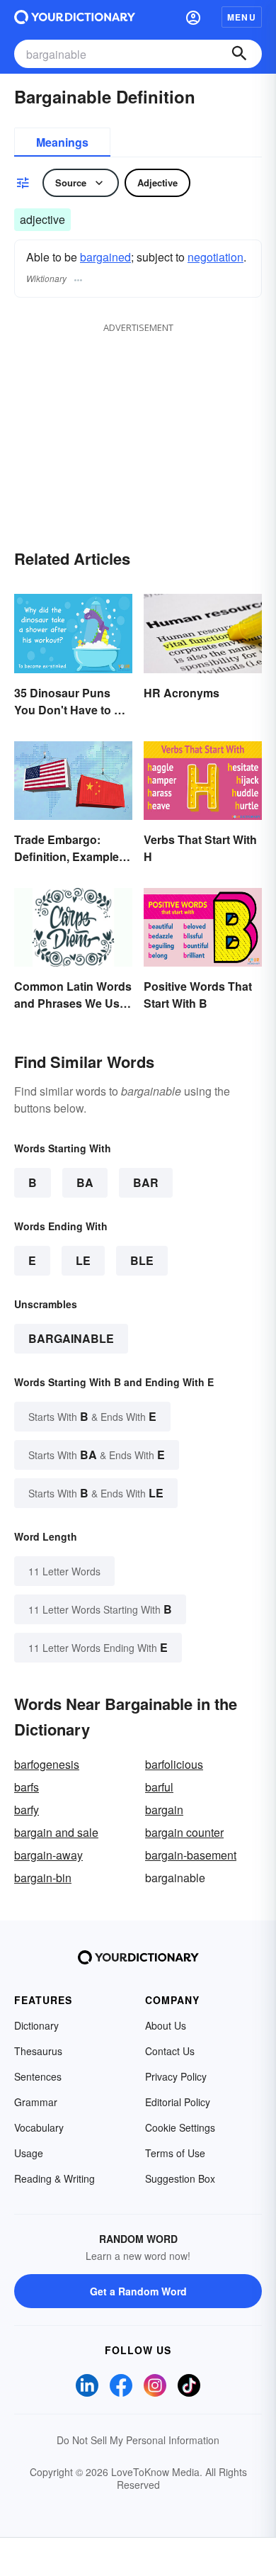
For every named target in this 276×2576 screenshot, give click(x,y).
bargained (105, 257)
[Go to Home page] (75, 17)
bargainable (71, 1338)
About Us (166, 2025)
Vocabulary (39, 2127)
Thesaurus (38, 2051)
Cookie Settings (180, 2127)
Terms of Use (175, 2153)
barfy (27, 1810)
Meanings (62, 142)
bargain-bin (43, 1878)
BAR (146, 1182)
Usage (29, 2153)
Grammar (36, 2102)
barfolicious (174, 1764)
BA (85, 1182)
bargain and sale (56, 1832)
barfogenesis (47, 1764)
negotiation (215, 257)
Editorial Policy (178, 2102)
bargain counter (184, 1832)
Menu (242, 17)
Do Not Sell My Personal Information (138, 2440)
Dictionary (36, 2025)
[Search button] (239, 54)
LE (83, 1260)
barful (159, 1787)
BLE (142, 1260)
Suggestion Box (180, 2178)
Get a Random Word (138, 2291)
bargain (164, 1810)
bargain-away (48, 1855)
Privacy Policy (176, 2076)
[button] (193, 17)
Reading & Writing (54, 2178)
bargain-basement (191, 1855)
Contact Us (170, 2051)
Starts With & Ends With (92, 1416)
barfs (27, 1787)
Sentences (38, 2076)
